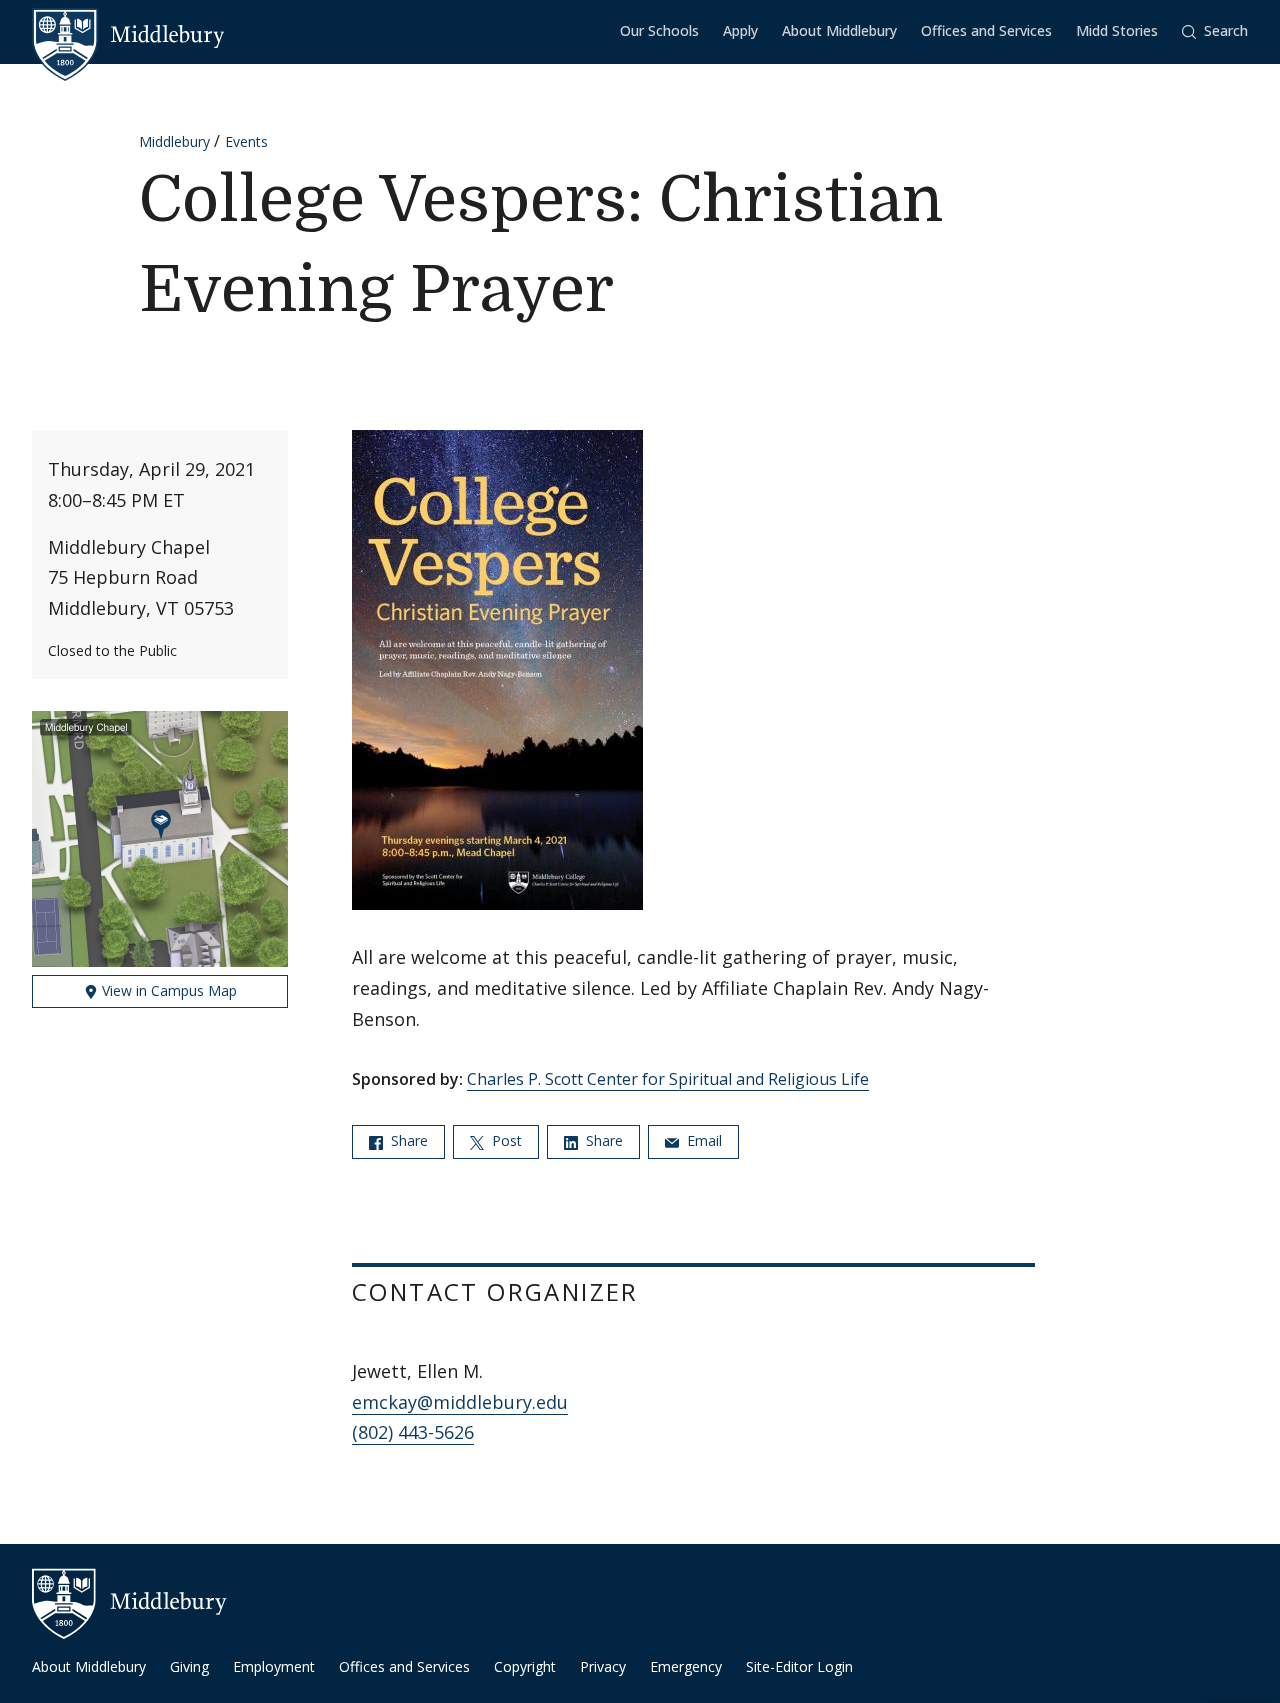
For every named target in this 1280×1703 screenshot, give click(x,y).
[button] (1215, 31)
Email (702, 1140)
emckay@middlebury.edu (460, 1402)
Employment (274, 1666)
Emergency (686, 1666)
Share (407, 1140)
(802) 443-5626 (413, 1432)
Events (246, 141)
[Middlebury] (128, 35)
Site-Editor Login (799, 1666)
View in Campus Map (167, 990)
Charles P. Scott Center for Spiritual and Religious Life (668, 1079)
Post (505, 1140)
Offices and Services (986, 30)
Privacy (603, 1666)
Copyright (525, 1666)
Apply (740, 30)
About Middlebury (839, 30)
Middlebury (174, 141)
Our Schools (659, 30)
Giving (189, 1666)
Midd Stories (1117, 30)
